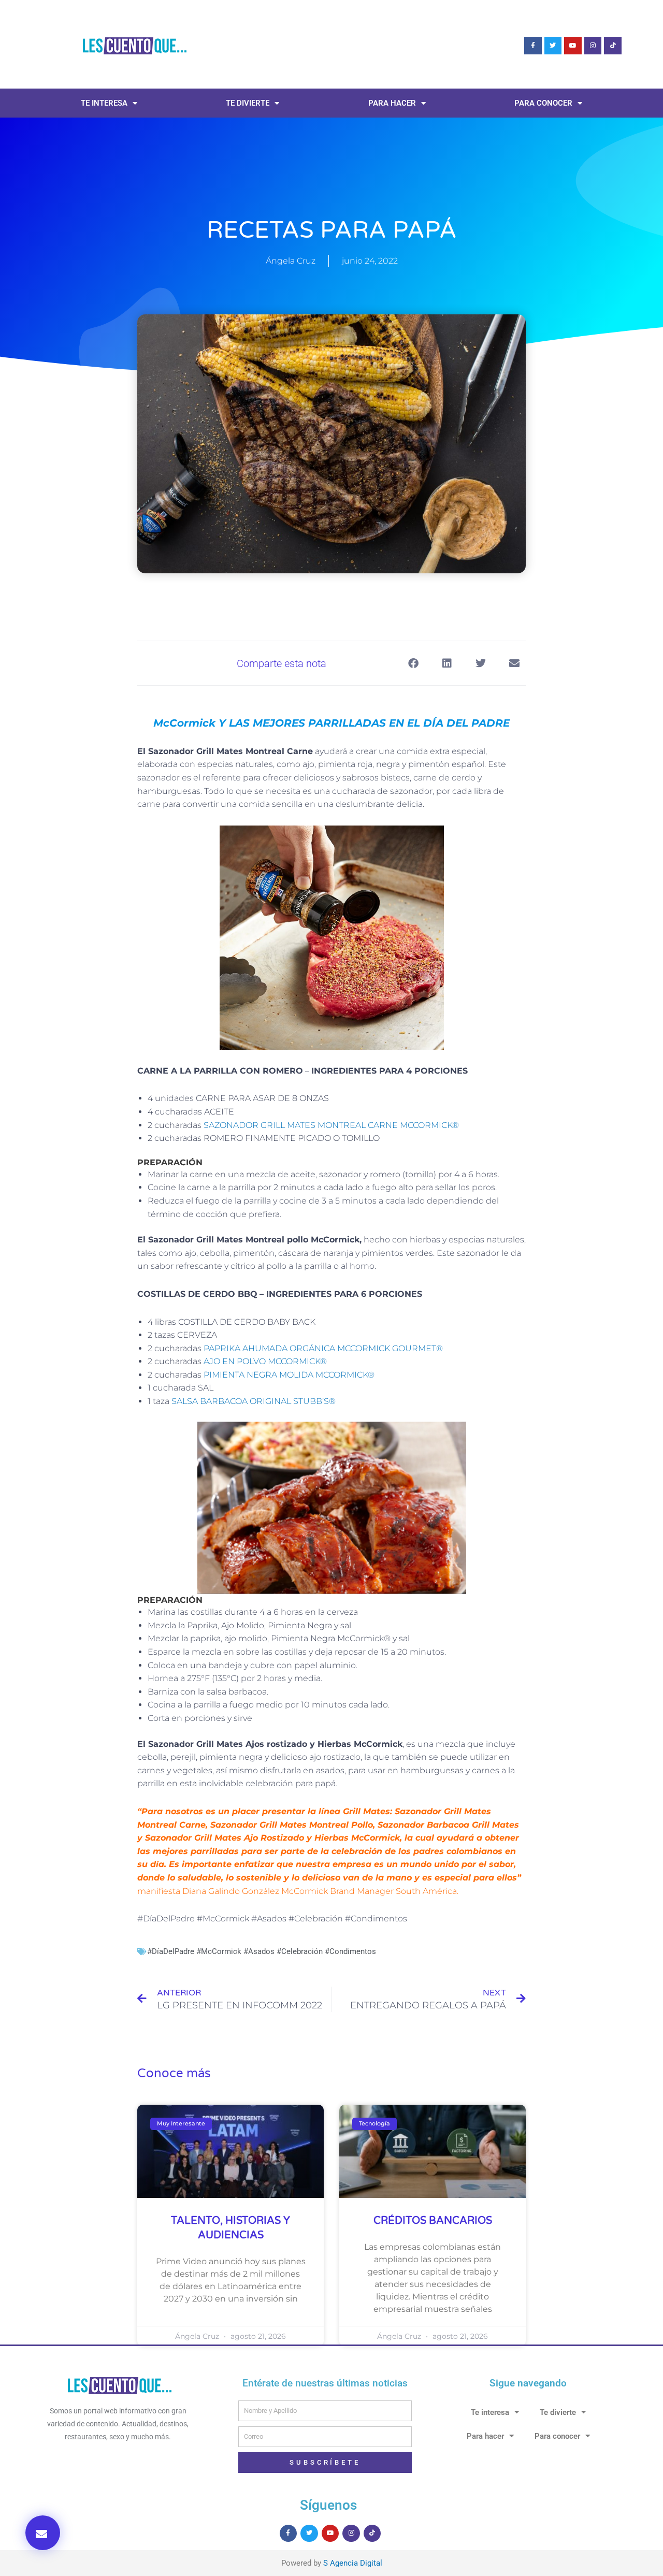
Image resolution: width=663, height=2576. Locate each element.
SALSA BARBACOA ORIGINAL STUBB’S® (254, 1401)
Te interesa (104, 103)
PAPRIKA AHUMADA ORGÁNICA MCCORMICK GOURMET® (323, 1348)
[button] (43, 2533)
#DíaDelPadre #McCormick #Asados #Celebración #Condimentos (262, 1951)
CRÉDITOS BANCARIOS (433, 2221)
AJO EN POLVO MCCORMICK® (265, 1361)
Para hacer (392, 103)
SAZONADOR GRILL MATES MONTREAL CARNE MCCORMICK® (331, 1125)
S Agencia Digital (353, 2563)
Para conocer (543, 103)
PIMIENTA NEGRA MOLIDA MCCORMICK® (289, 1375)
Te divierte (248, 103)
